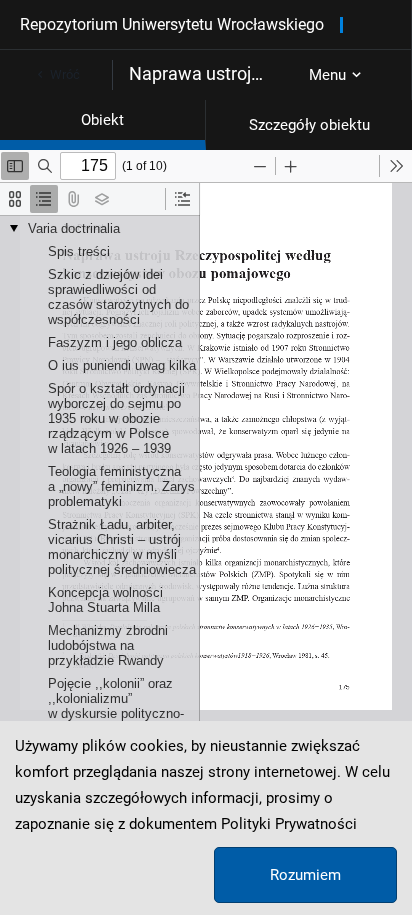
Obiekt (102, 120)
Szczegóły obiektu (309, 125)
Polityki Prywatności (289, 824)
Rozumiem (305, 875)
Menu (327, 75)
